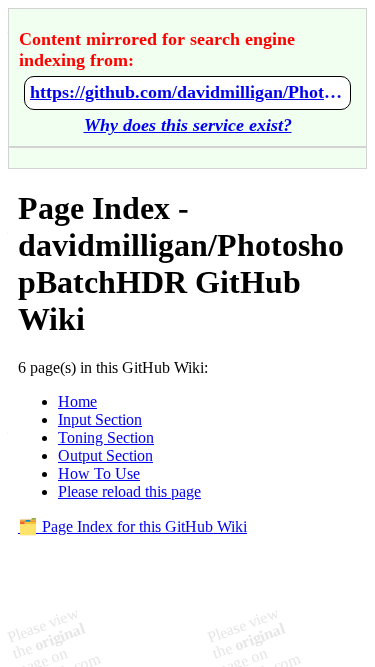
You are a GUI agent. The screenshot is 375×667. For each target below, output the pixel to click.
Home (77, 401)
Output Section (105, 455)
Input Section (100, 419)
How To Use (99, 473)
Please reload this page (129, 491)
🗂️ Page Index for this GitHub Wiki (132, 526)
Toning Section (106, 437)
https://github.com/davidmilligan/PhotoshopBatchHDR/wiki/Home (187, 92)
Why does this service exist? (188, 125)
